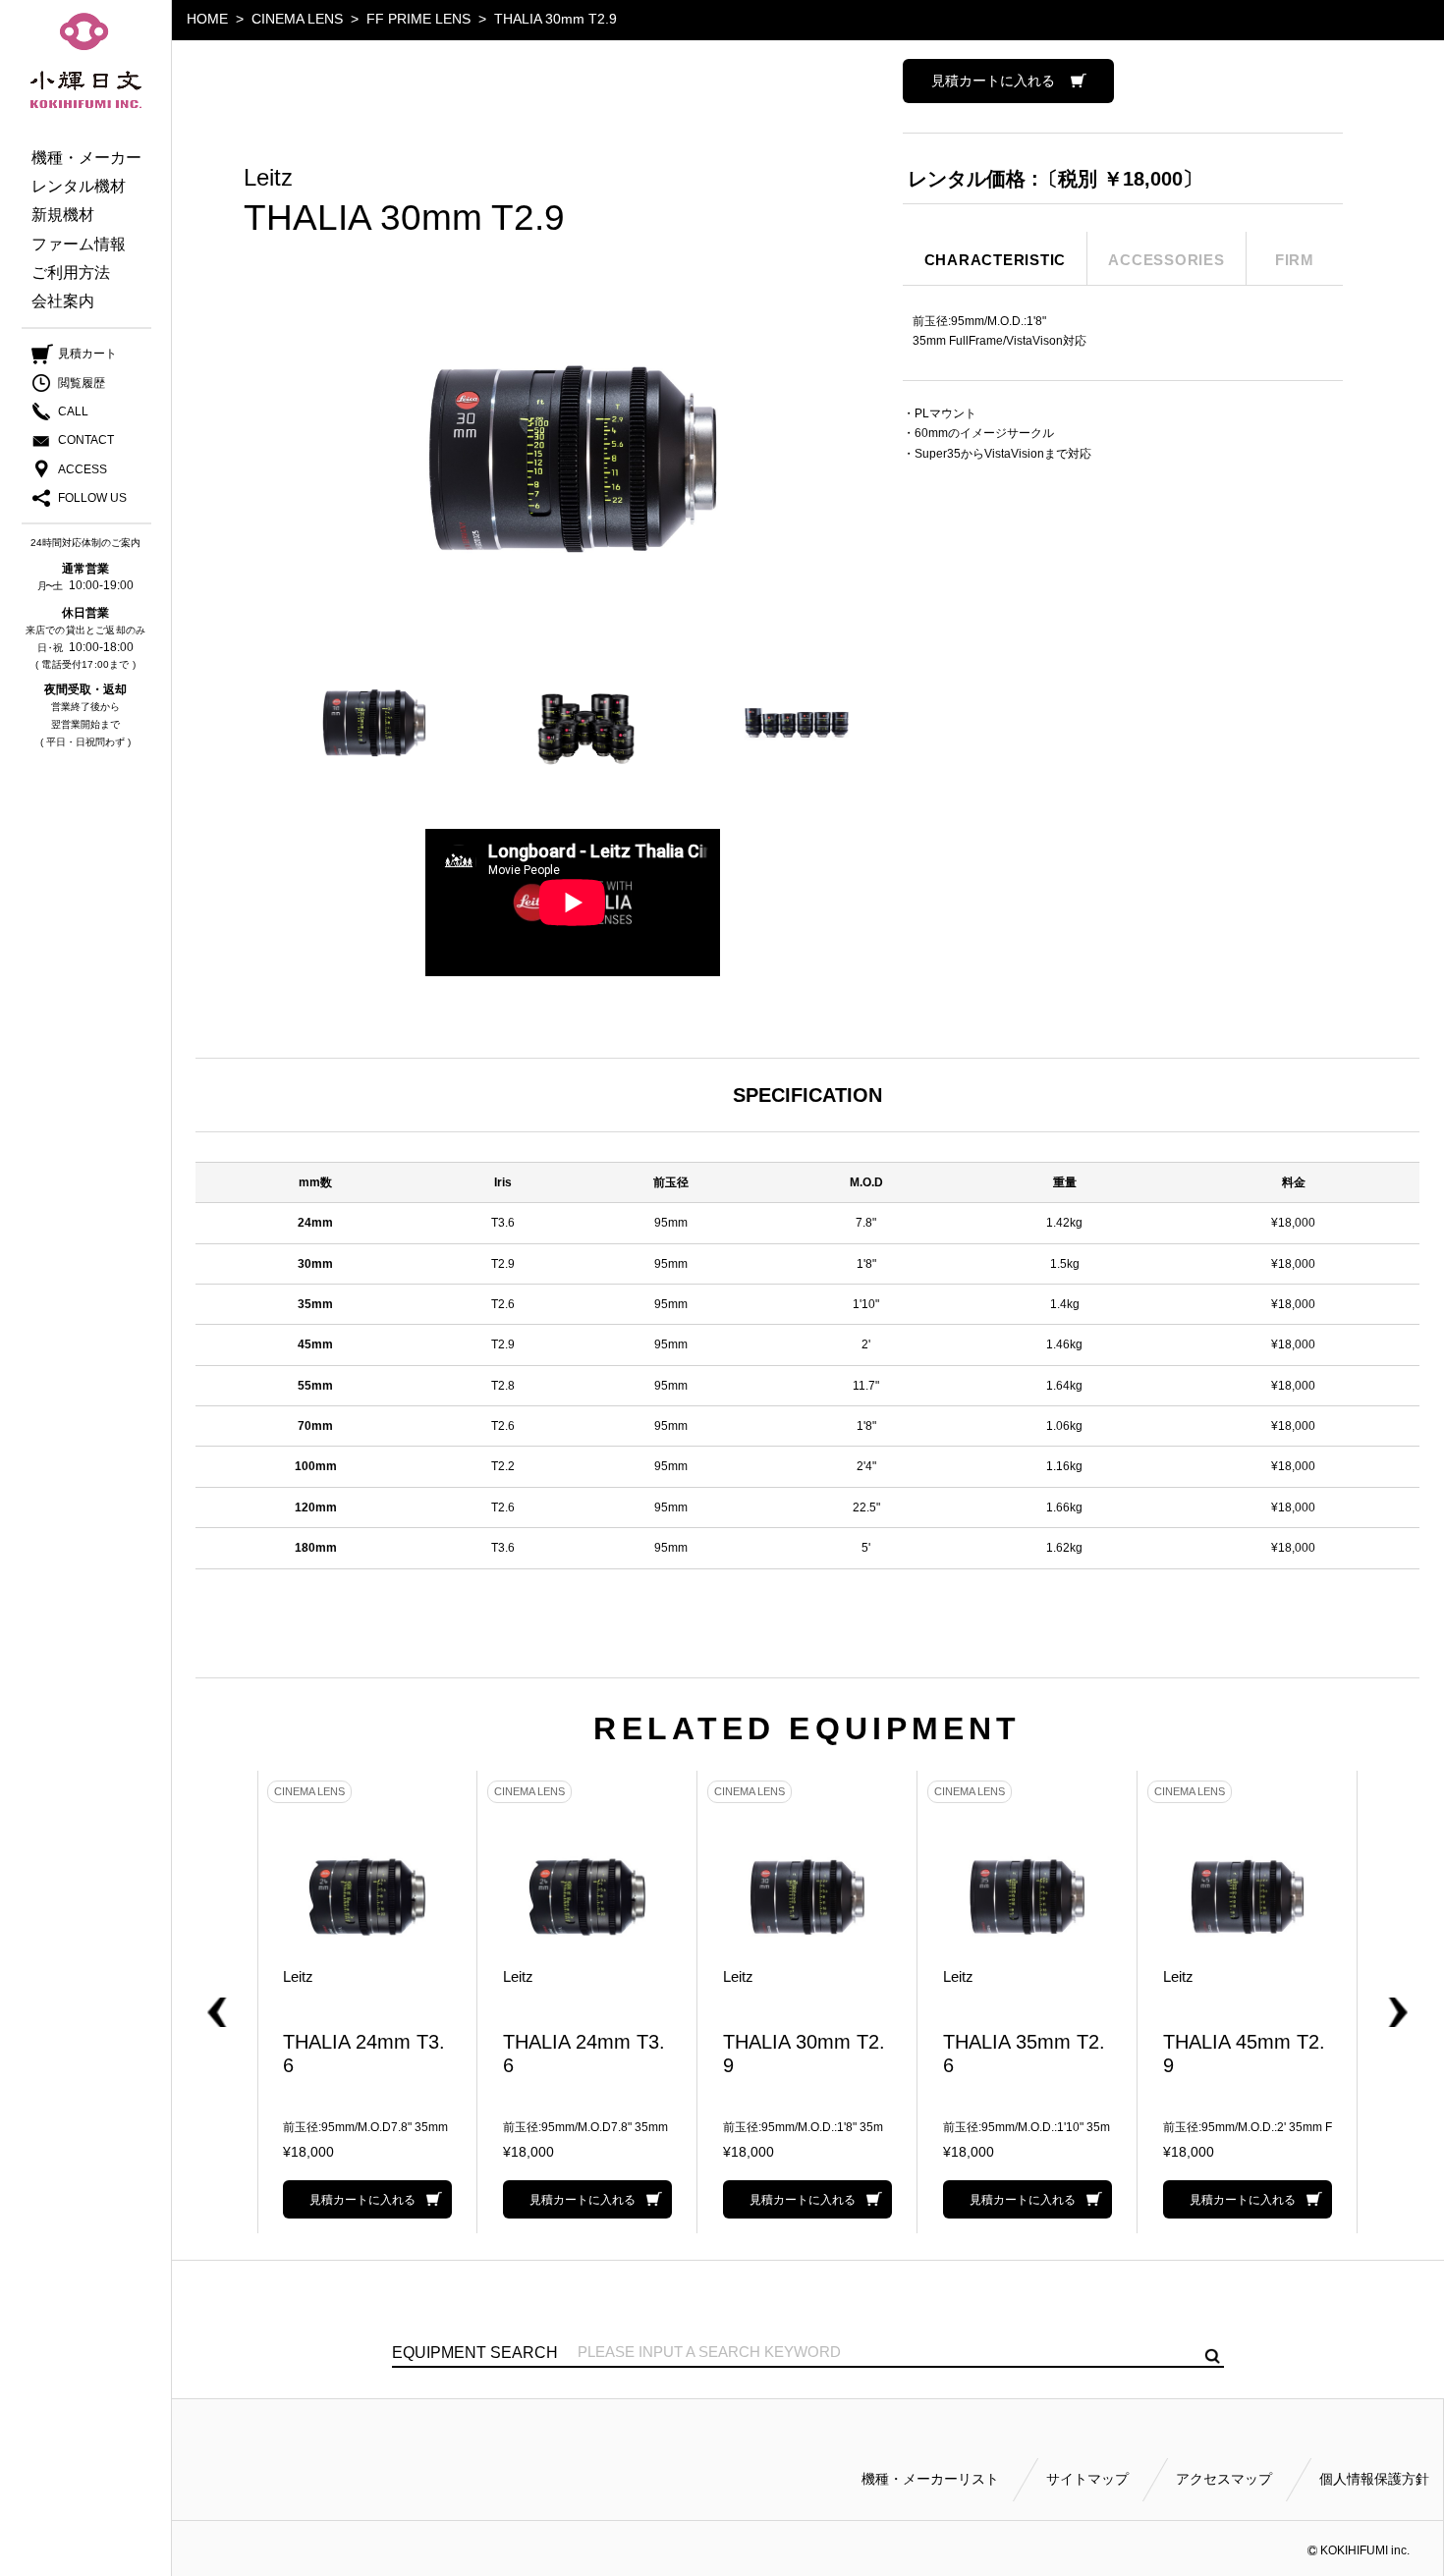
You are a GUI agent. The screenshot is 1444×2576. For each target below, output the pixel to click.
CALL (73, 411)
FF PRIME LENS (418, 19)
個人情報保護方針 (1374, 2479)
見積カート (87, 354)
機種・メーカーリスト (930, 2479)
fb (71, 499)
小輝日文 (86, 61)
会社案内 (63, 301)
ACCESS (83, 469)
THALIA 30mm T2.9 (555, 19)
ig (111, 499)
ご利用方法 (71, 273)
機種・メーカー (86, 158)
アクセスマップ (1224, 2479)
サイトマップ (1087, 2479)
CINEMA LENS (297, 19)
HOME (207, 19)
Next (1372, 2001)
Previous (243, 2001)
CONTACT (86, 440)
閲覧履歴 (82, 383)
